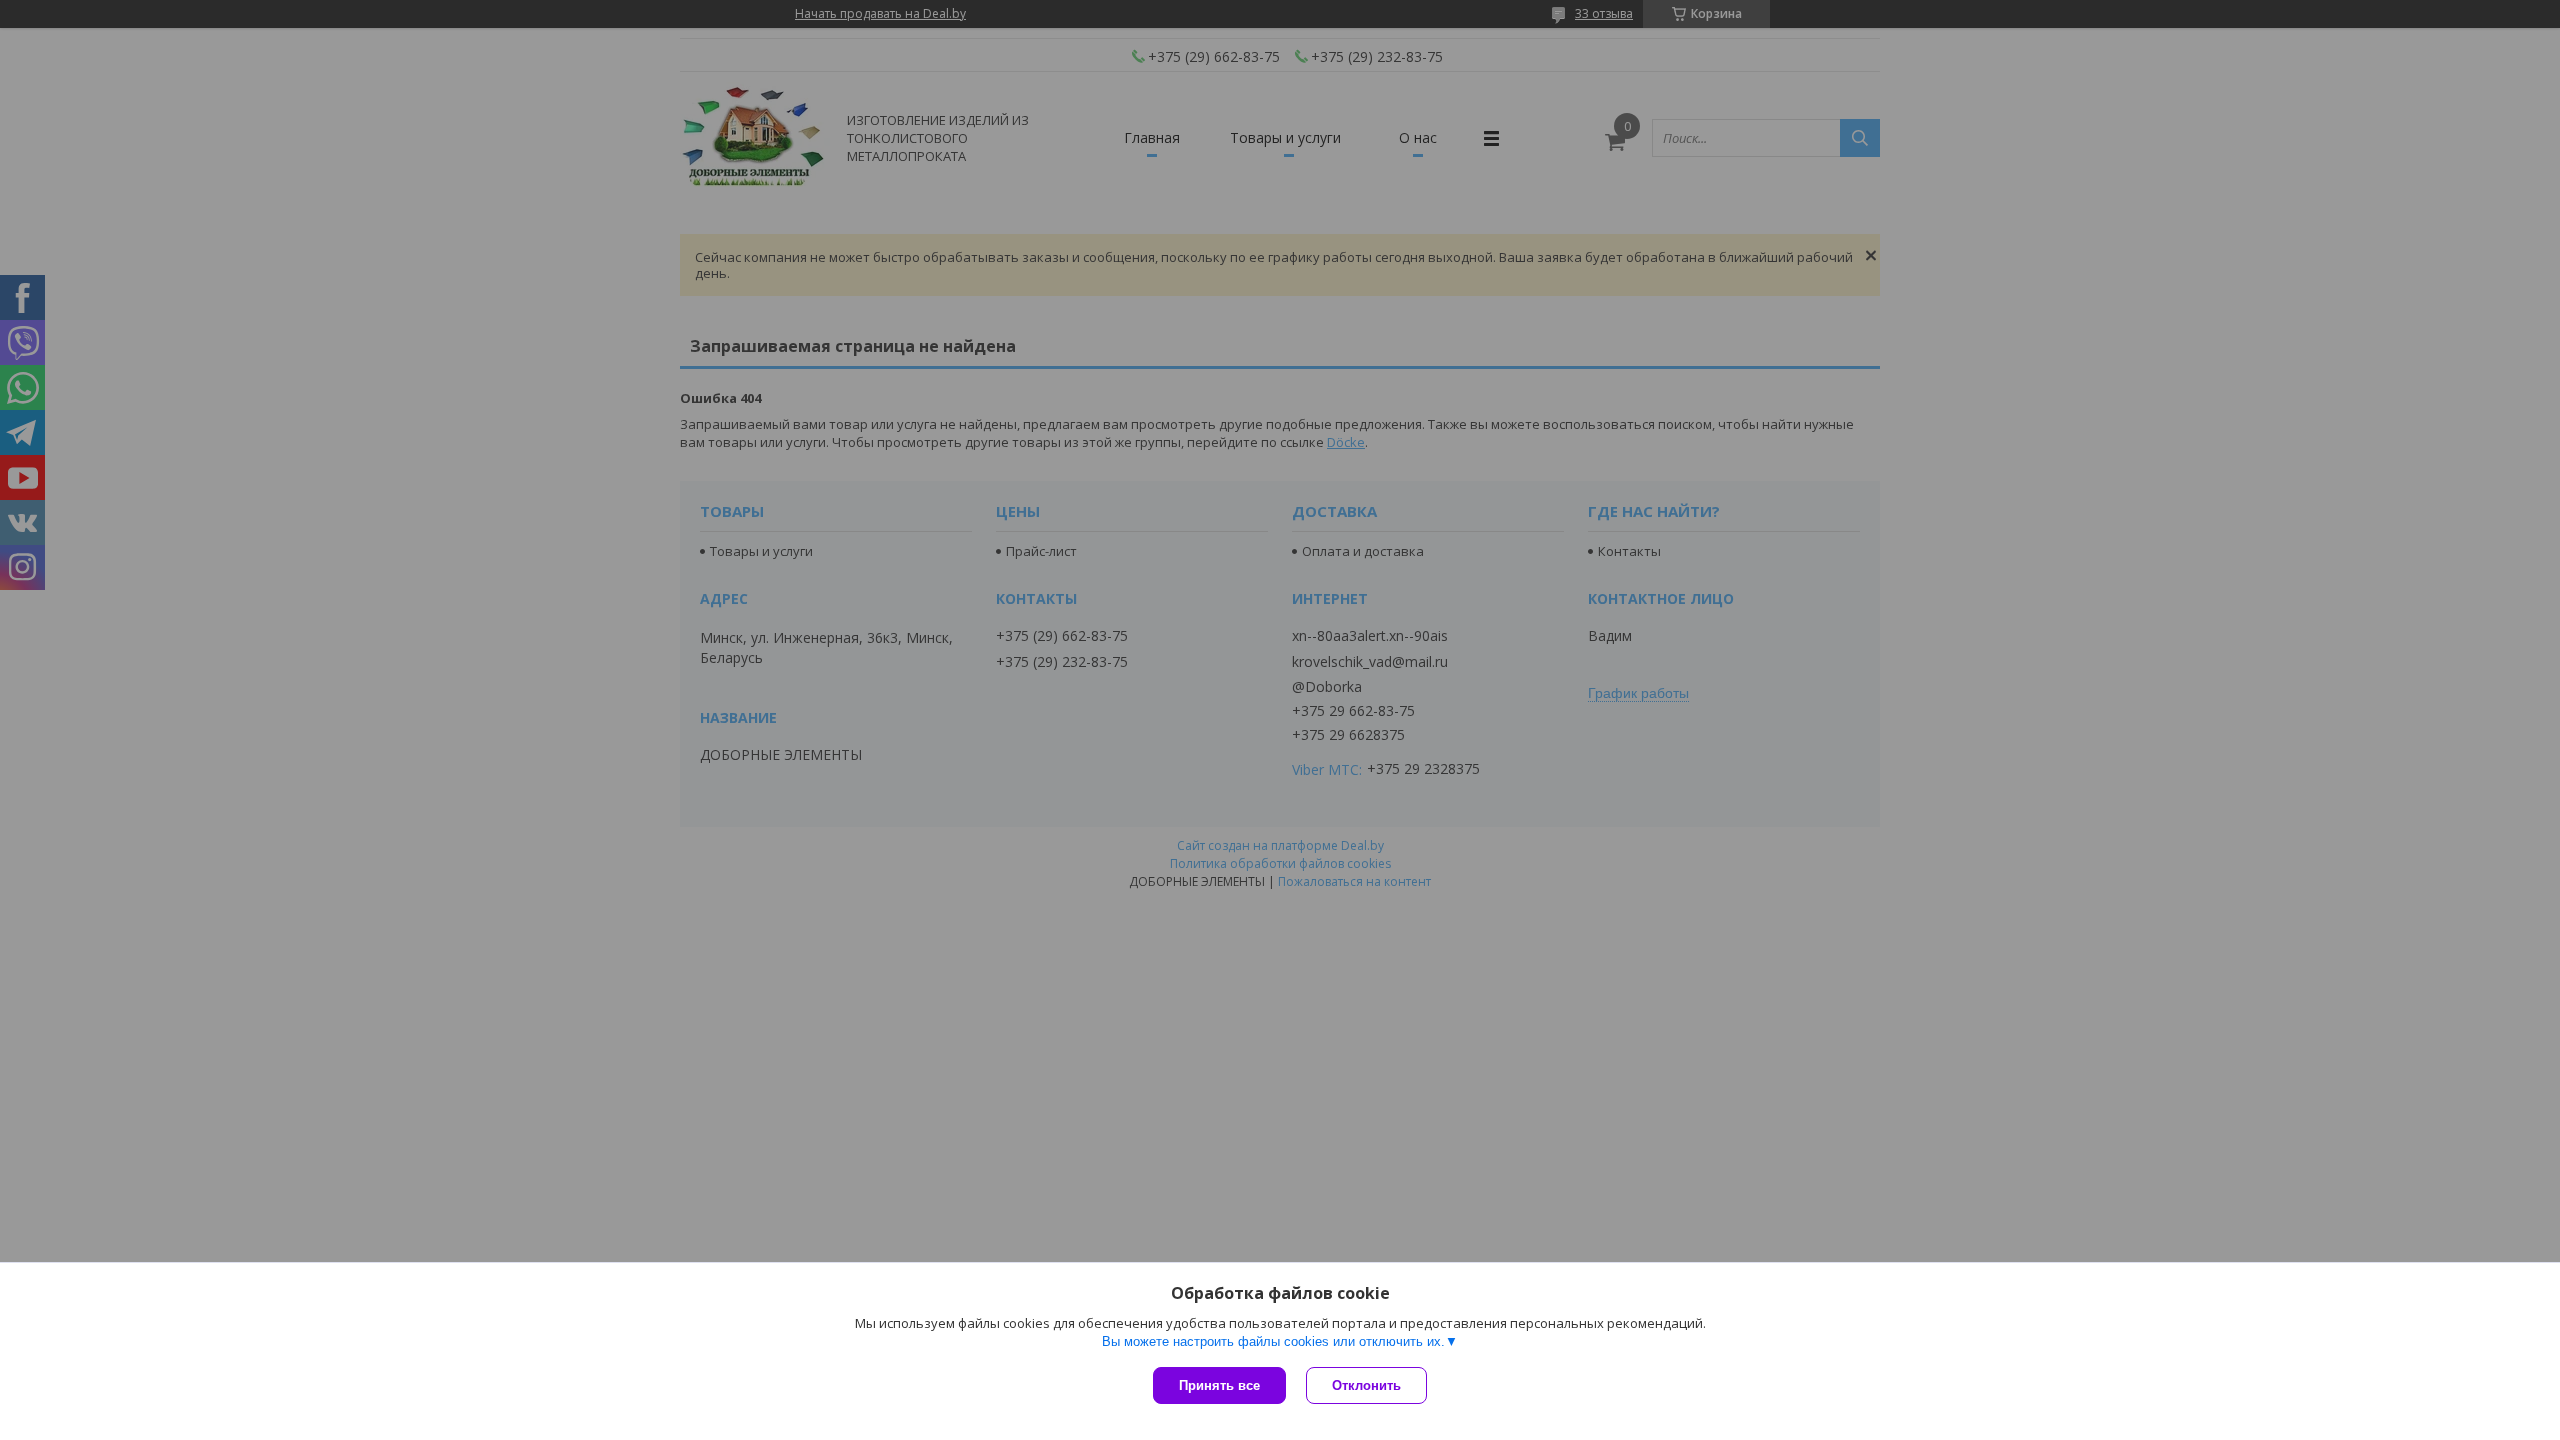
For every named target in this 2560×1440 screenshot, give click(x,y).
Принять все (1219, 1385)
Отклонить (1366, 1385)
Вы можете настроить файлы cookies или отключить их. (1273, 1341)
